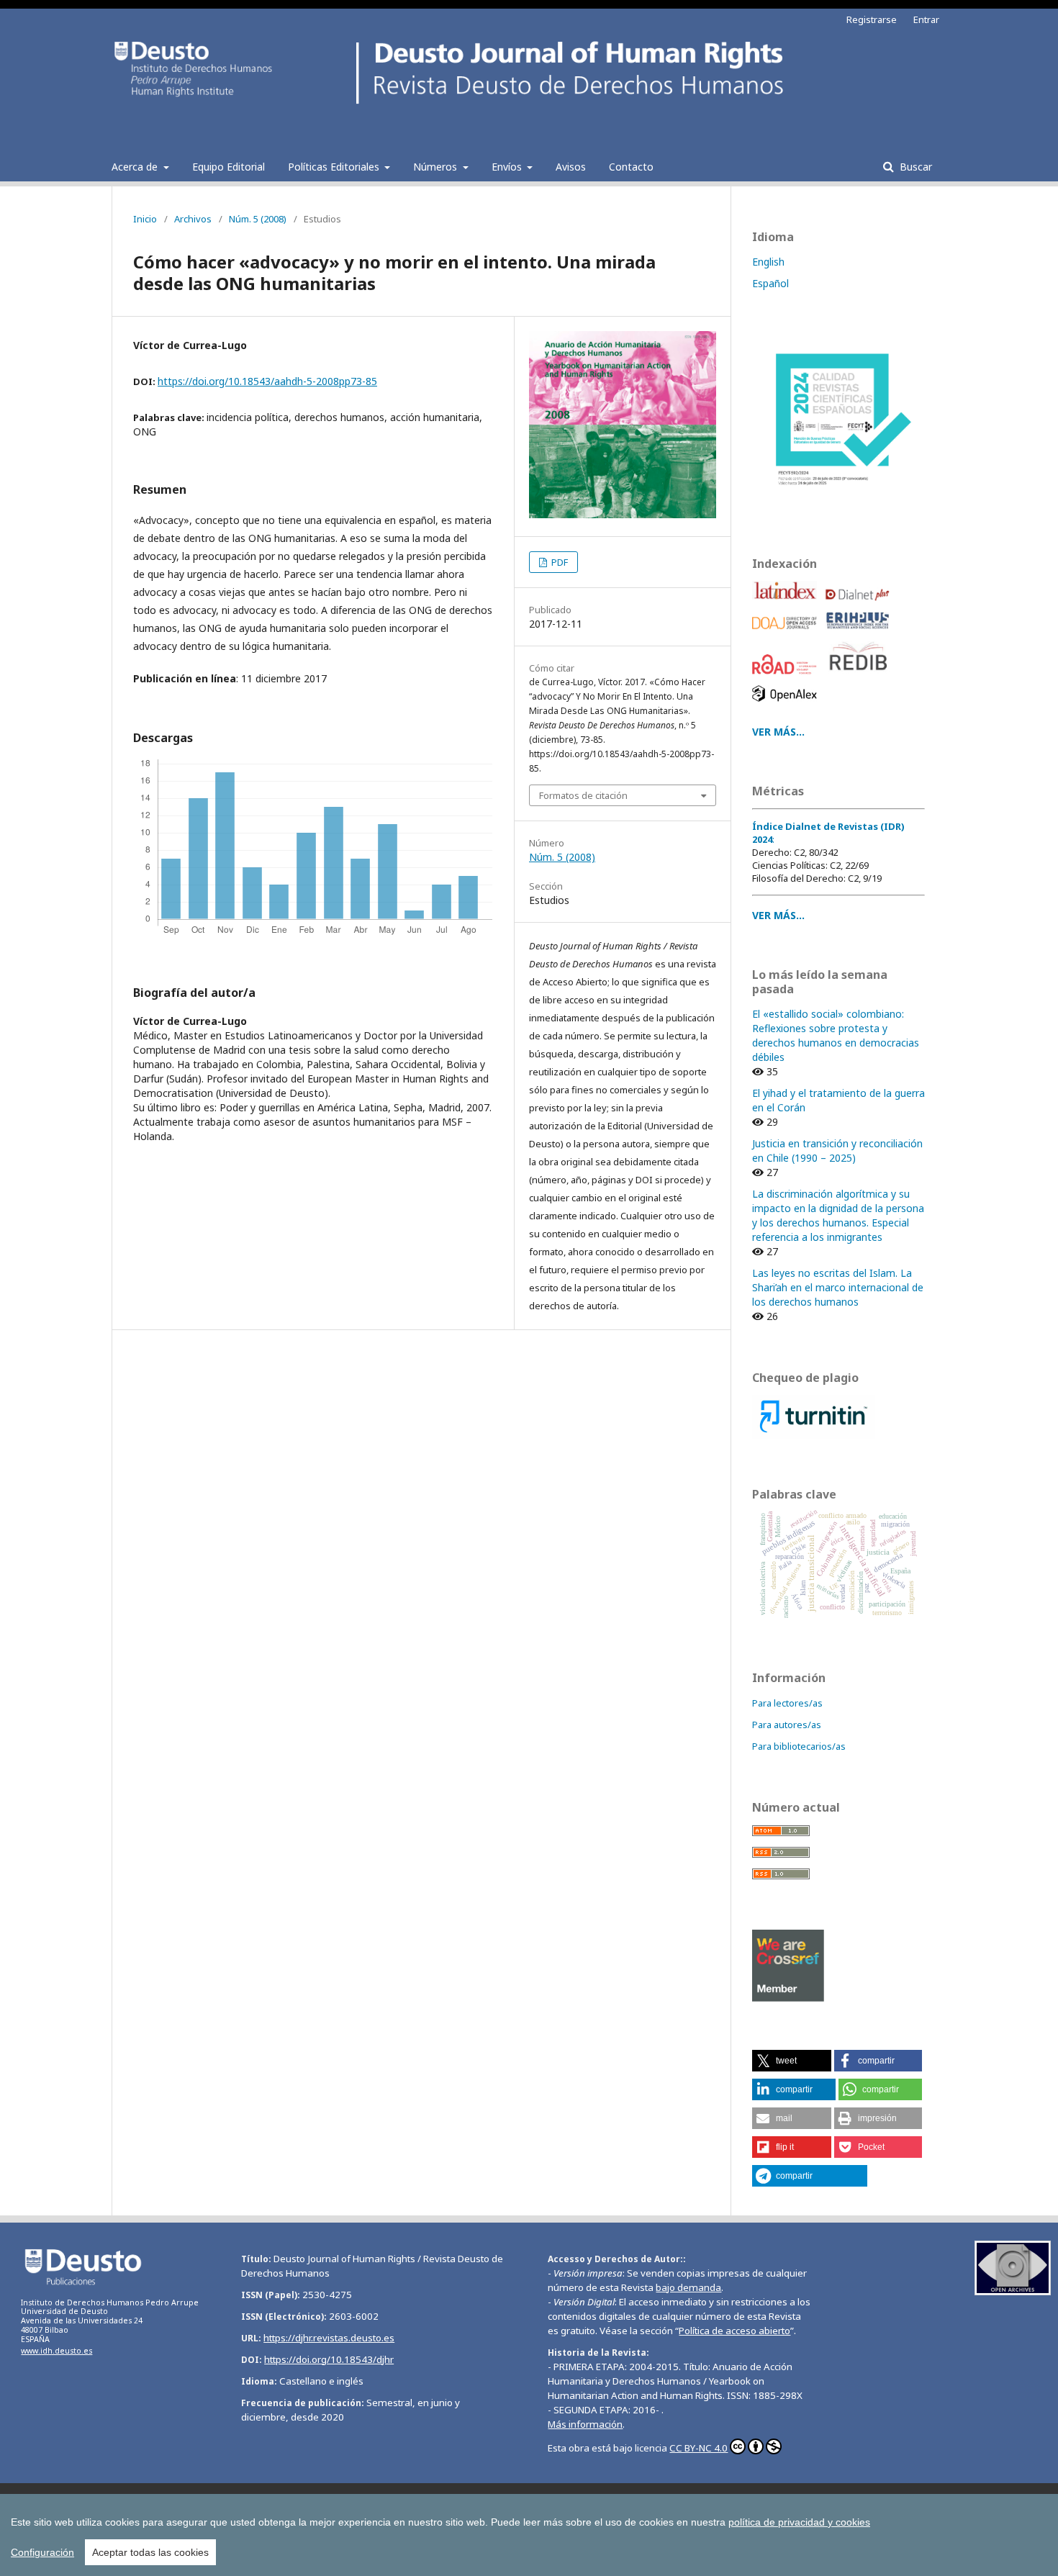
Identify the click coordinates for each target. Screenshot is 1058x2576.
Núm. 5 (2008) (258, 219)
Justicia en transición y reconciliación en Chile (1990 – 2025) (837, 1151)
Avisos (571, 167)
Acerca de (136, 167)
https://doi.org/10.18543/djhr (329, 2359)
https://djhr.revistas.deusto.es (329, 2338)
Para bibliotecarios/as (799, 1746)
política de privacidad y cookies (799, 2522)
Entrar (926, 19)
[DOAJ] (787, 633)
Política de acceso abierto (734, 2331)
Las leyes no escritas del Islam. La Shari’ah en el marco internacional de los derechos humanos (838, 1287)
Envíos (508, 167)
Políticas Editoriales (335, 167)
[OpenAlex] (787, 705)
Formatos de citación (583, 795)
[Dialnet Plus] (860, 604)
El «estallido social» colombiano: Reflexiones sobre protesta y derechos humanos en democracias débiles (836, 1035)
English (768, 262)
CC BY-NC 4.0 (698, 2448)
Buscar (914, 167)
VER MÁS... (778, 915)
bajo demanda (688, 2287)
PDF (559, 562)
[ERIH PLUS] (860, 633)
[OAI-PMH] (1013, 2291)
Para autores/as (787, 1725)
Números (437, 167)
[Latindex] (787, 604)
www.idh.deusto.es (56, 2351)
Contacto (631, 167)
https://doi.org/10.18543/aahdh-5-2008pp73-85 (267, 381)
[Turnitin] (814, 1435)
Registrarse (872, 19)
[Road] (787, 678)
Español (770, 283)
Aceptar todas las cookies (150, 2552)
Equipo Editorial (229, 167)
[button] (792, 2061)
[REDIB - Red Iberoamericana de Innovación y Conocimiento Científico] (860, 678)
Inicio (145, 219)
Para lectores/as (787, 1703)
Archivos (193, 219)
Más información (585, 2424)
